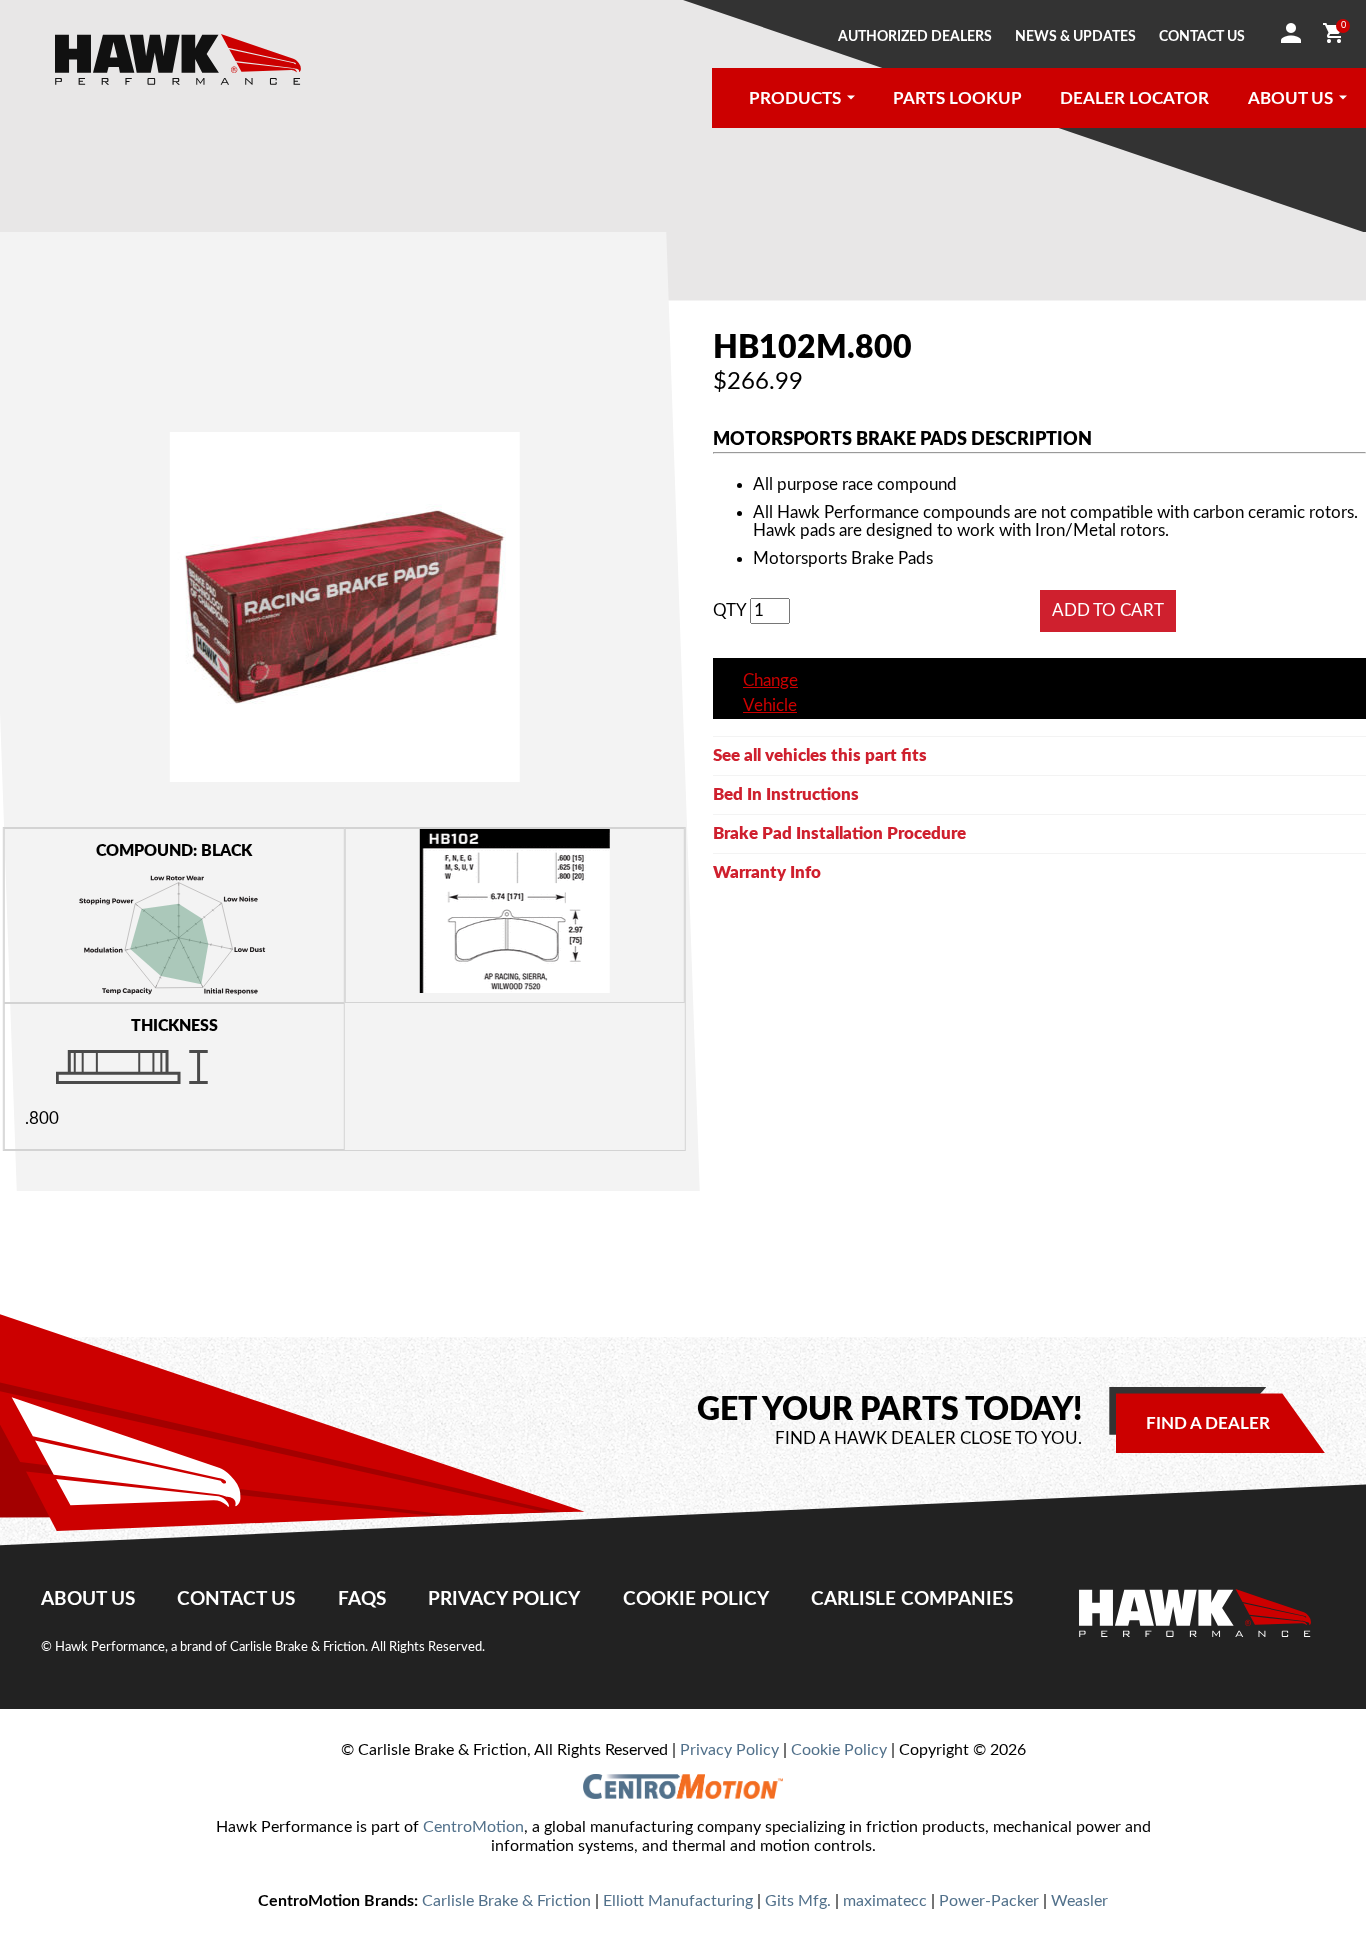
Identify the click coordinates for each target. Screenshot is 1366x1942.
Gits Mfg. (798, 1901)
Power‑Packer (989, 1901)
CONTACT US (1202, 37)
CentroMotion (473, 1827)
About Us (88, 1599)
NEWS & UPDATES (1075, 37)
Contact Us (236, 1599)
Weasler (1079, 1901)
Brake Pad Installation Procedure (839, 833)
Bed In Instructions (786, 794)
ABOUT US (1290, 98)
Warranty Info (767, 872)
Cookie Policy (696, 1599)
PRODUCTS (795, 98)
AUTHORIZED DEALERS (915, 37)
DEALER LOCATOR (1134, 98)
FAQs (362, 1599)
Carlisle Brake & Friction (506, 1901)
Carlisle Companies (912, 1599)
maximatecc (885, 1901)
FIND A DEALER (1208, 1423)
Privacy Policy (504, 1599)
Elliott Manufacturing (678, 1901)
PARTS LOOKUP (957, 98)
